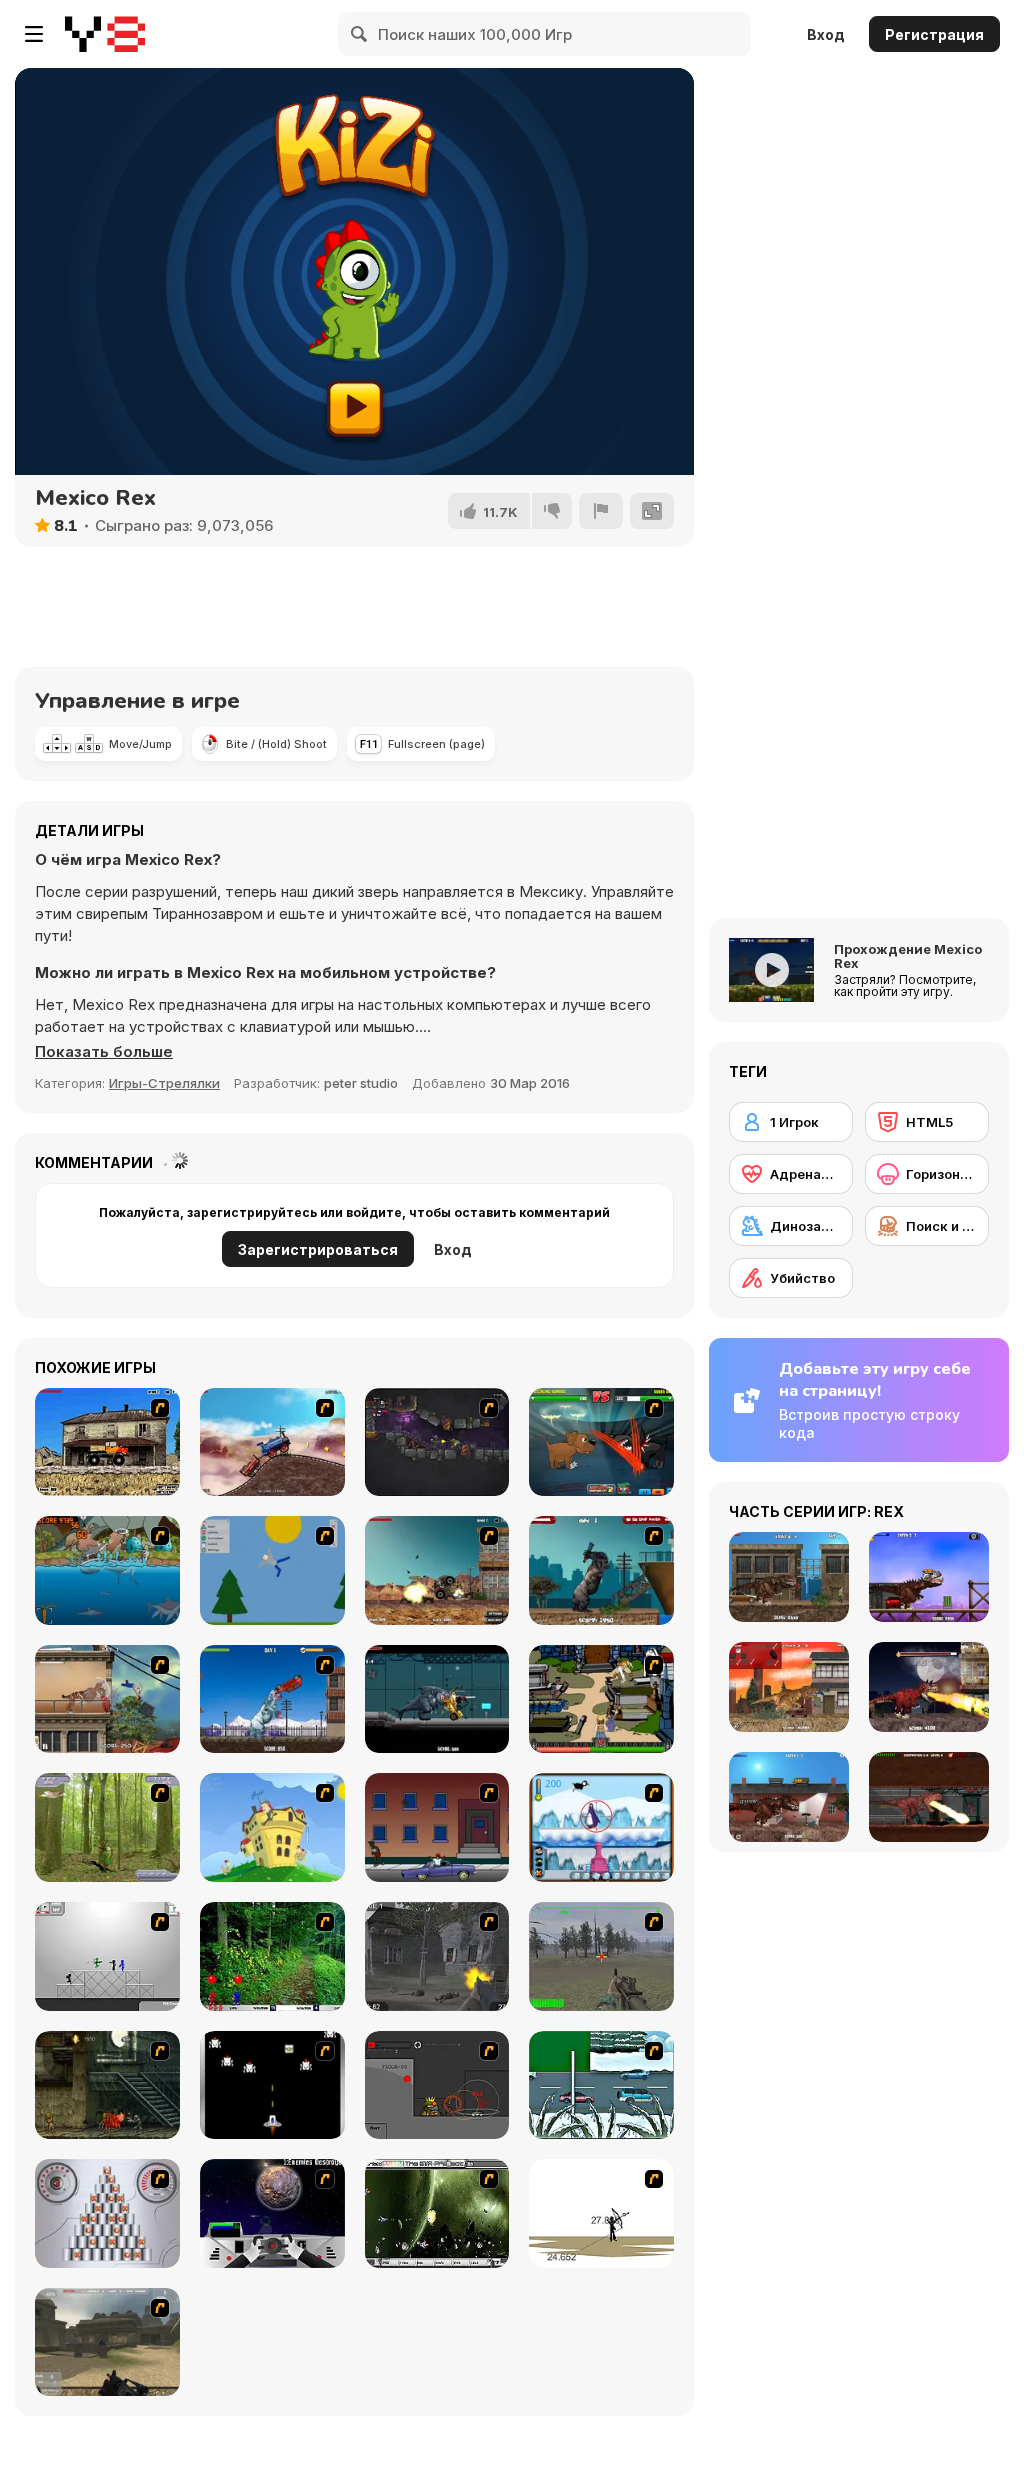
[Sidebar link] (34, 34)
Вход (826, 34)
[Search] (360, 34)
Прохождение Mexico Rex (908, 956)
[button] (104, 1052)
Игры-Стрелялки (164, 1083)
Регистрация (934, 34)
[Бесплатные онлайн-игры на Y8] (105, 34)
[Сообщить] (601, 511)
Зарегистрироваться (318, 1249)
